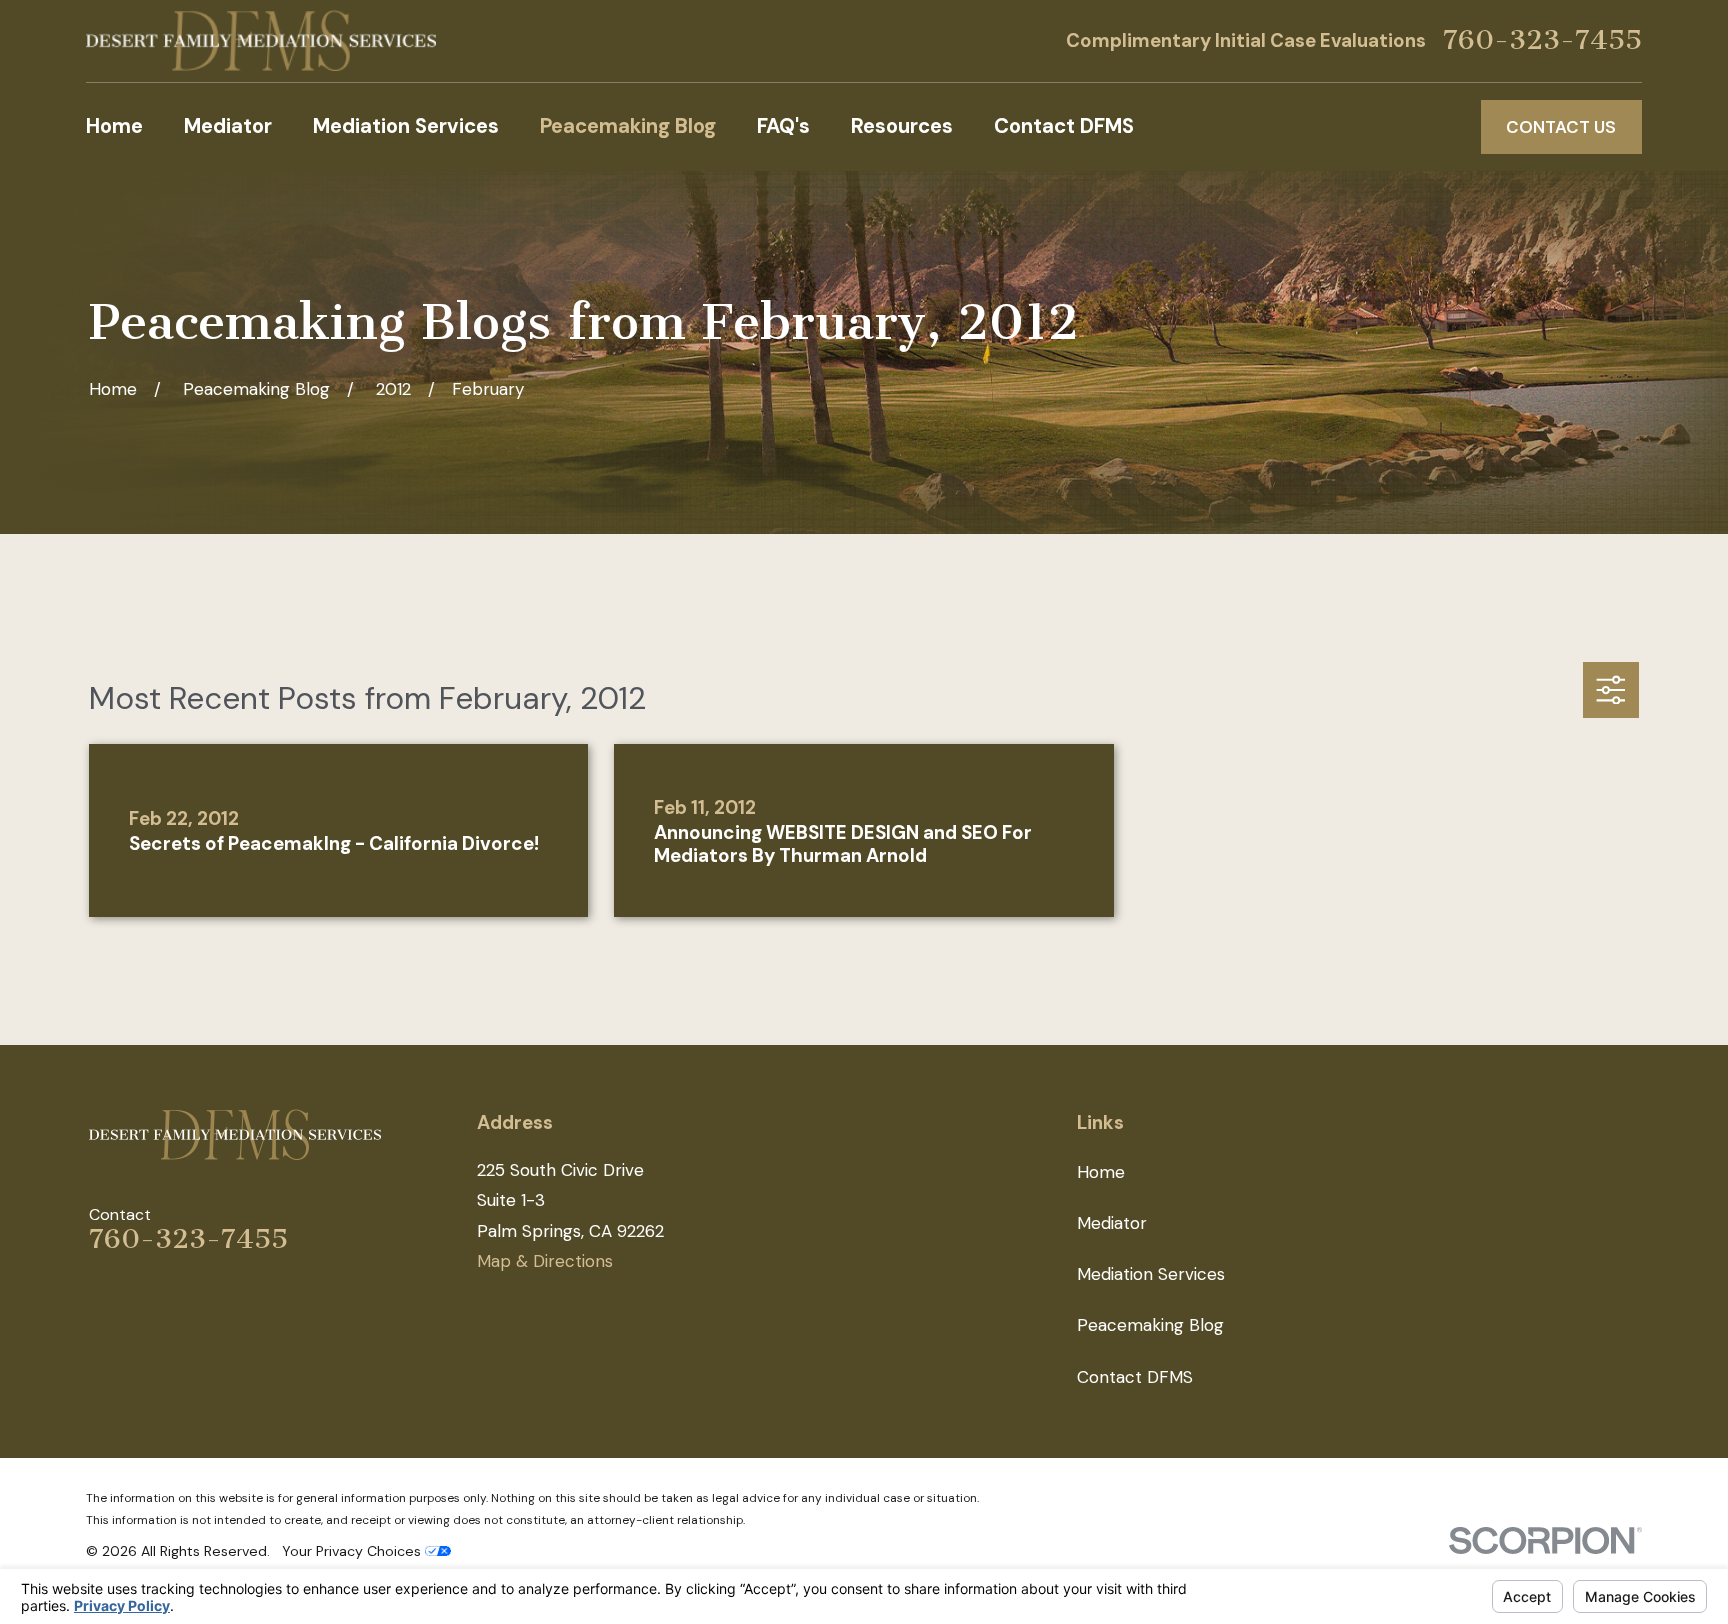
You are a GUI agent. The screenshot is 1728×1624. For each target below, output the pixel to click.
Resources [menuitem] (902, 126)
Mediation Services (1151, 1274)
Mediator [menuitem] (228, 126)
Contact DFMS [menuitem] (1064, 126)
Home (1101, 1172)
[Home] (261, 40)
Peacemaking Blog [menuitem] (628, 126)
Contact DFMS (1135, 1377)
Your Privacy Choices (353, 1551)
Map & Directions (545, 1261)
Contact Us (1561, 127)
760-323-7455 (1542, 41)
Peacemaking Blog (1150, 1325)
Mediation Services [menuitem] (406, 126)
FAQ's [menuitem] (783, 126)
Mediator (1112, 1223)
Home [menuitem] (114, 126)
